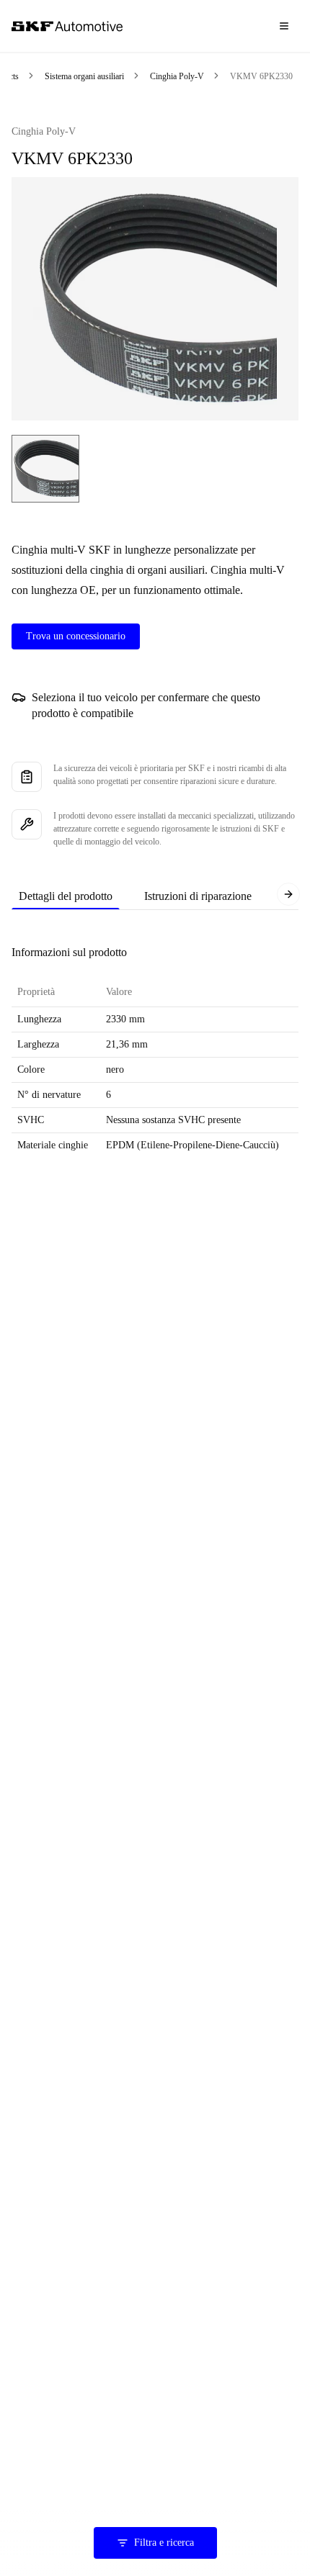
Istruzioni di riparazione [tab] (198, 896)
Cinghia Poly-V (177, 76)
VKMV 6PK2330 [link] (261, 76)
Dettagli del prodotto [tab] (66, 896)
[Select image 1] (45, 469)
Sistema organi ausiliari (84, 76)
